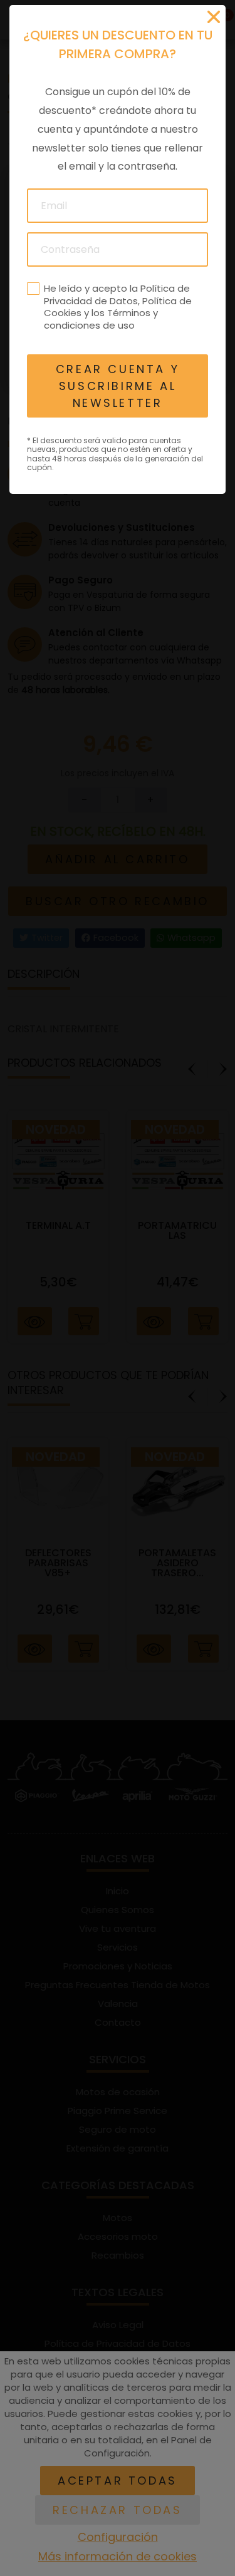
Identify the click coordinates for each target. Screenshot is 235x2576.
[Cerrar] (214, 17)
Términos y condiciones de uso (101, 319)
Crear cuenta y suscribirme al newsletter (118, 386)
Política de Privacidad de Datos (117, 295)
